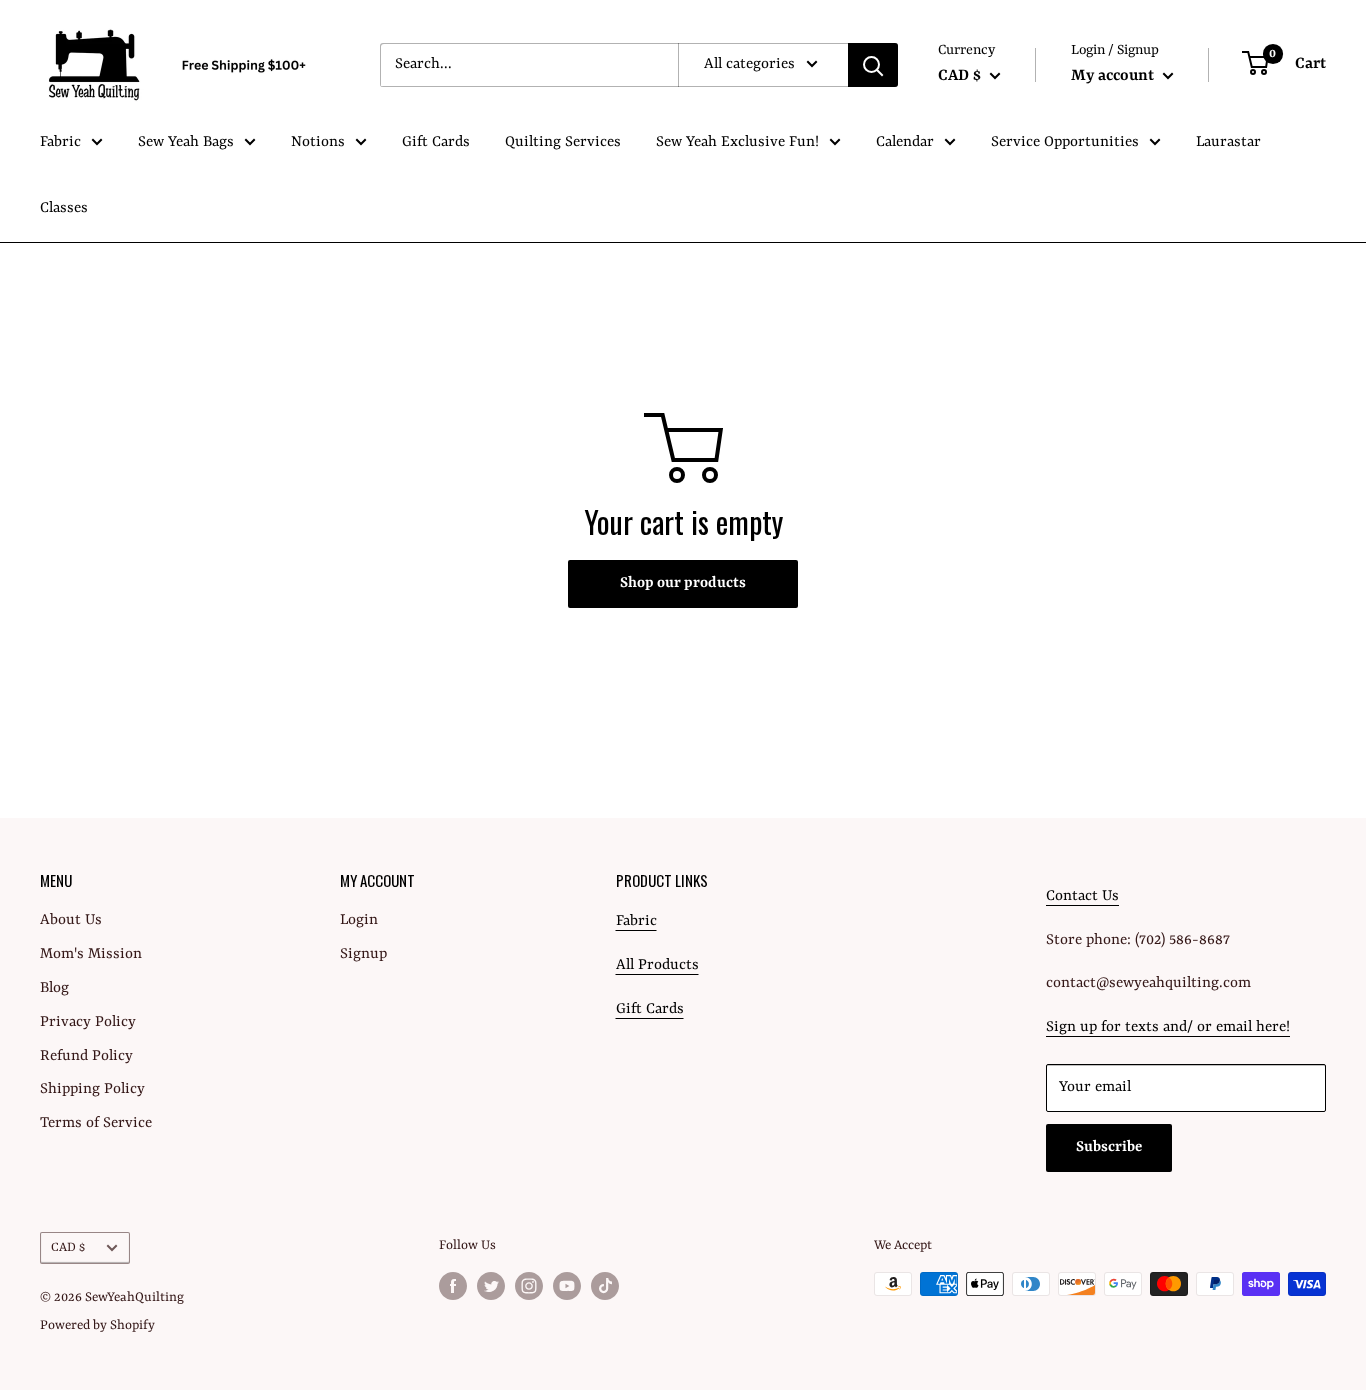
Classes (64, 208)
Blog (54, 988)
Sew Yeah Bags (186, 142)
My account (1114, 76)
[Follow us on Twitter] (491, 1286)
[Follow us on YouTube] (567, 1286)
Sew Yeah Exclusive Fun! (737, 142)
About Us (71, 920)
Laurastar (1228, 142)
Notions (318, 142)
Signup (363, 954)
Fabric (60, 142)
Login (359, 920)
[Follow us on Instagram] (529, 1286)
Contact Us (1082, 896)
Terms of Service (96, 1123)
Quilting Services (563, 142)
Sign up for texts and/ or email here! (1168, 1027)
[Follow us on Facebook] (453, 1286)
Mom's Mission (91, 954)
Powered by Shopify (97, 1325)
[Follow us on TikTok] (605, 1286)
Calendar (905, 142)
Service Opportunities (1065, 142)
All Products (657, 965)
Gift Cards (436, 142)
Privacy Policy (88, 1022)
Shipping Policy (92, 1089)
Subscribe (1109, 1147)
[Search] (873, 65)
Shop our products (683, 583)
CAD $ (68, 1247)
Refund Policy (86, 1056)
